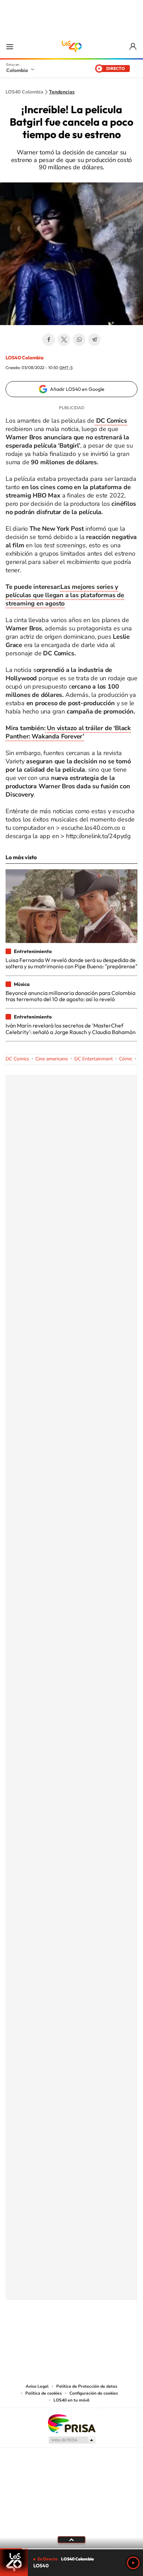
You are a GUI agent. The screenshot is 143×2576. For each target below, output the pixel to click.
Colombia (17, 70)
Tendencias (62, 92)
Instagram (58, 2334)
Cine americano (52, 1059)
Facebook (49, 340)
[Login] (133, 47)
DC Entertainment (94, 1059)
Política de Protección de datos (87, 2386)
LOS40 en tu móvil (71, 2400)
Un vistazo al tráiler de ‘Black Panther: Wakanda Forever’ (68, 732)
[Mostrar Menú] (10, 46)
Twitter (64, 340)
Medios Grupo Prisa (72, 2440)
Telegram (94, 340)
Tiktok (44, 2334)
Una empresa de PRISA (71, 2423)
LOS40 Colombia (71, 46)
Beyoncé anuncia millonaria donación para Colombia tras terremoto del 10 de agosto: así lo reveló (70, 996)
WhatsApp (79, 340)
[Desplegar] (71, 2540)
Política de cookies (44, 2393)
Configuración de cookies (94, 2393)
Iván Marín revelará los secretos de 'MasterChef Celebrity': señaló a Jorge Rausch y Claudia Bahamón (71, 1029)
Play (133, 2563)
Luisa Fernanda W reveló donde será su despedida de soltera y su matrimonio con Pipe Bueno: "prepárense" (71, 963)
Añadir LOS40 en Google (77, 389)
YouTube (71, 2334)
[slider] (71, 2549)
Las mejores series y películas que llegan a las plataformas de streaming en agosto (65, 595)
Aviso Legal (37, 2386)
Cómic (126, 1059)
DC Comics (17, 1059)
